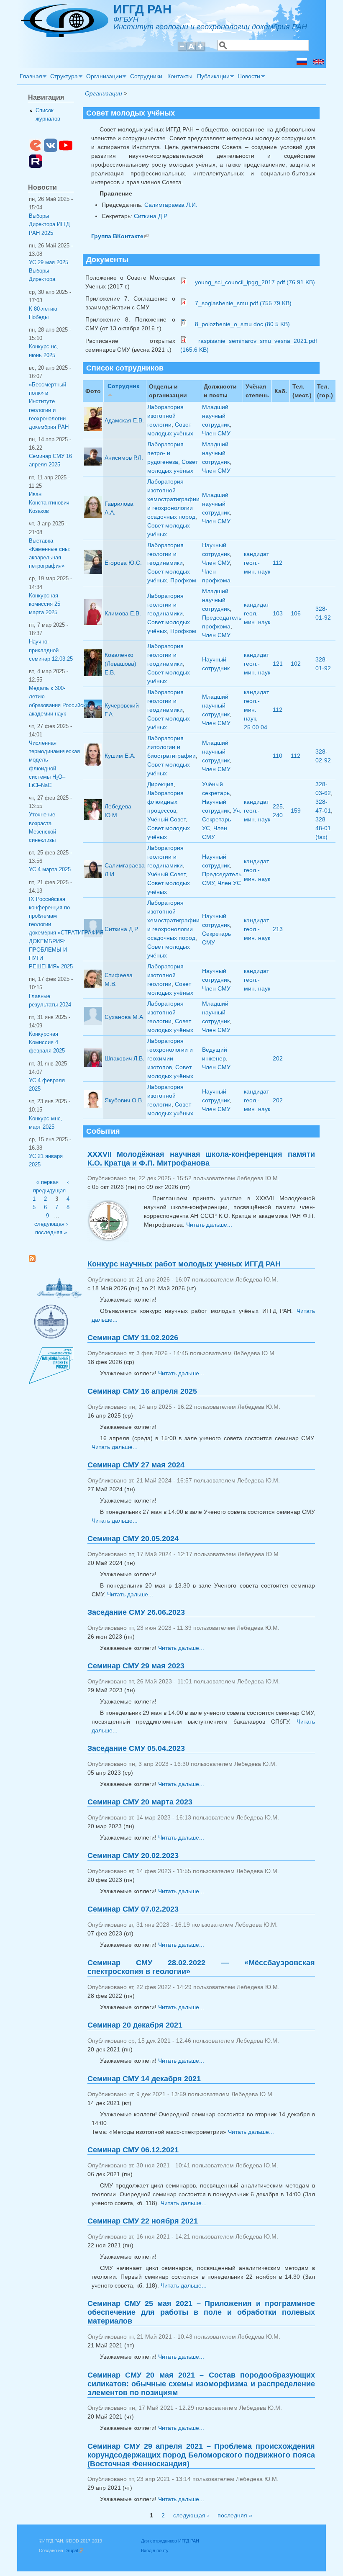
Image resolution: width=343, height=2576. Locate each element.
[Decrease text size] (182, 50)
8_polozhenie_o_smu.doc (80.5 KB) (242, 324)
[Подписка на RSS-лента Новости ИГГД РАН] (35, 1260)
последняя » (235, 2515)
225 (278, 806)
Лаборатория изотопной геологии (165, 416)
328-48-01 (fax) (323, 828)
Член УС (229, 883)
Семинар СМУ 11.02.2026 (133, 1338)
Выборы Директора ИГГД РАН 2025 (49, 224)
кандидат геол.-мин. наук (257, 563)
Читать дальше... (209, 1225)
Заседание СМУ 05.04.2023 (136, 1748)
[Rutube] (36, 166)
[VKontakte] (51, 150)
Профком (183, 580)
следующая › (191, 2515)
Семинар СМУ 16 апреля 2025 (142, 1391)
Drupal (74, 2550)
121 (278, 664)
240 (278, 815)
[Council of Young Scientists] (319, 63)
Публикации (212, 77)
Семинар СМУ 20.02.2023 (133, 1855)
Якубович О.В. (124, 1100)
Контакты (180, 76)
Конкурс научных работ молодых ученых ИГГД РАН (184, 1264)
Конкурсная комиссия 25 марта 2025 (45, 604)
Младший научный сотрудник (216, 416)
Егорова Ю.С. (123, 563)
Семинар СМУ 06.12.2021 (133, 2150)
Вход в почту (155, 2550)
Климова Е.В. (123, 613)
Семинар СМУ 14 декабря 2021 (144, 2079)
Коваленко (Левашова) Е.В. (120, 664)
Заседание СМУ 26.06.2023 (136, 1612)
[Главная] (65, 35)
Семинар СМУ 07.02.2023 (133, 1909)
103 (278, 613)
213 (278, 929)
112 (278, 563)
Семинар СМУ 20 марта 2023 (140, 1802)
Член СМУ (216, 433)
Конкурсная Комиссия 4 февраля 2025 (47, 1042)
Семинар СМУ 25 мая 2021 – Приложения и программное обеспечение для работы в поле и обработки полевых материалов (201, 2312)
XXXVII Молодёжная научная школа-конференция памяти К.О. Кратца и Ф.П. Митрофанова (201, 1159)
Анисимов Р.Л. (124, 458)
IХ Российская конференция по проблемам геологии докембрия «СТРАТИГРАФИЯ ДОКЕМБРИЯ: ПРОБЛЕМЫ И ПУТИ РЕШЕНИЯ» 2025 (66, 933)
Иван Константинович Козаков (49, 503)
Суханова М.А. (125, 1017)
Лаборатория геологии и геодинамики (165, 554)
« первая (47, 1182)
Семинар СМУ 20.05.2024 (133, 1539)
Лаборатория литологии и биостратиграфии (171, 747)
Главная (30, 77)
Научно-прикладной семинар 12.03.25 (51, 650)
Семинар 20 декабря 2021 (135, 2025)
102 (296, 664)
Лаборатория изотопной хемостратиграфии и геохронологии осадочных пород (173, 499)
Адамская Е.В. (124, 420)
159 (296, 811)
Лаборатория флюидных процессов (165, 802)
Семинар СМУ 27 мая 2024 (136, 1465)
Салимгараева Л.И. (171, 205)
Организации (103, 77)
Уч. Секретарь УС (222, 819)
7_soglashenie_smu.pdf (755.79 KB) (242, 303)
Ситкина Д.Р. (151, 216)
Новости (248, 77)
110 (278, 756)
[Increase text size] (201, 50)
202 (278, 1058)
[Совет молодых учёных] (302, 63)
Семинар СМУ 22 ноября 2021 (143, 2221)
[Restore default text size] (191, 50)
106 (296, 613)
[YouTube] (66, 150)
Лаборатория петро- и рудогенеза (165, 453)
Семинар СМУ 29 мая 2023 (136, 1666)
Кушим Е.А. (120, 756)
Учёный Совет (166, 819)
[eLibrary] (36, 150)
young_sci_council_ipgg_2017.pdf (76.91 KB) (254, 282)
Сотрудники (146, 76)
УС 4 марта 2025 (50, 870)
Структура (63, 77)
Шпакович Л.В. (124, 1058)
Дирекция (160, 784)
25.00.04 (256, 727)
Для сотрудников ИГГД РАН (170, 2541)
